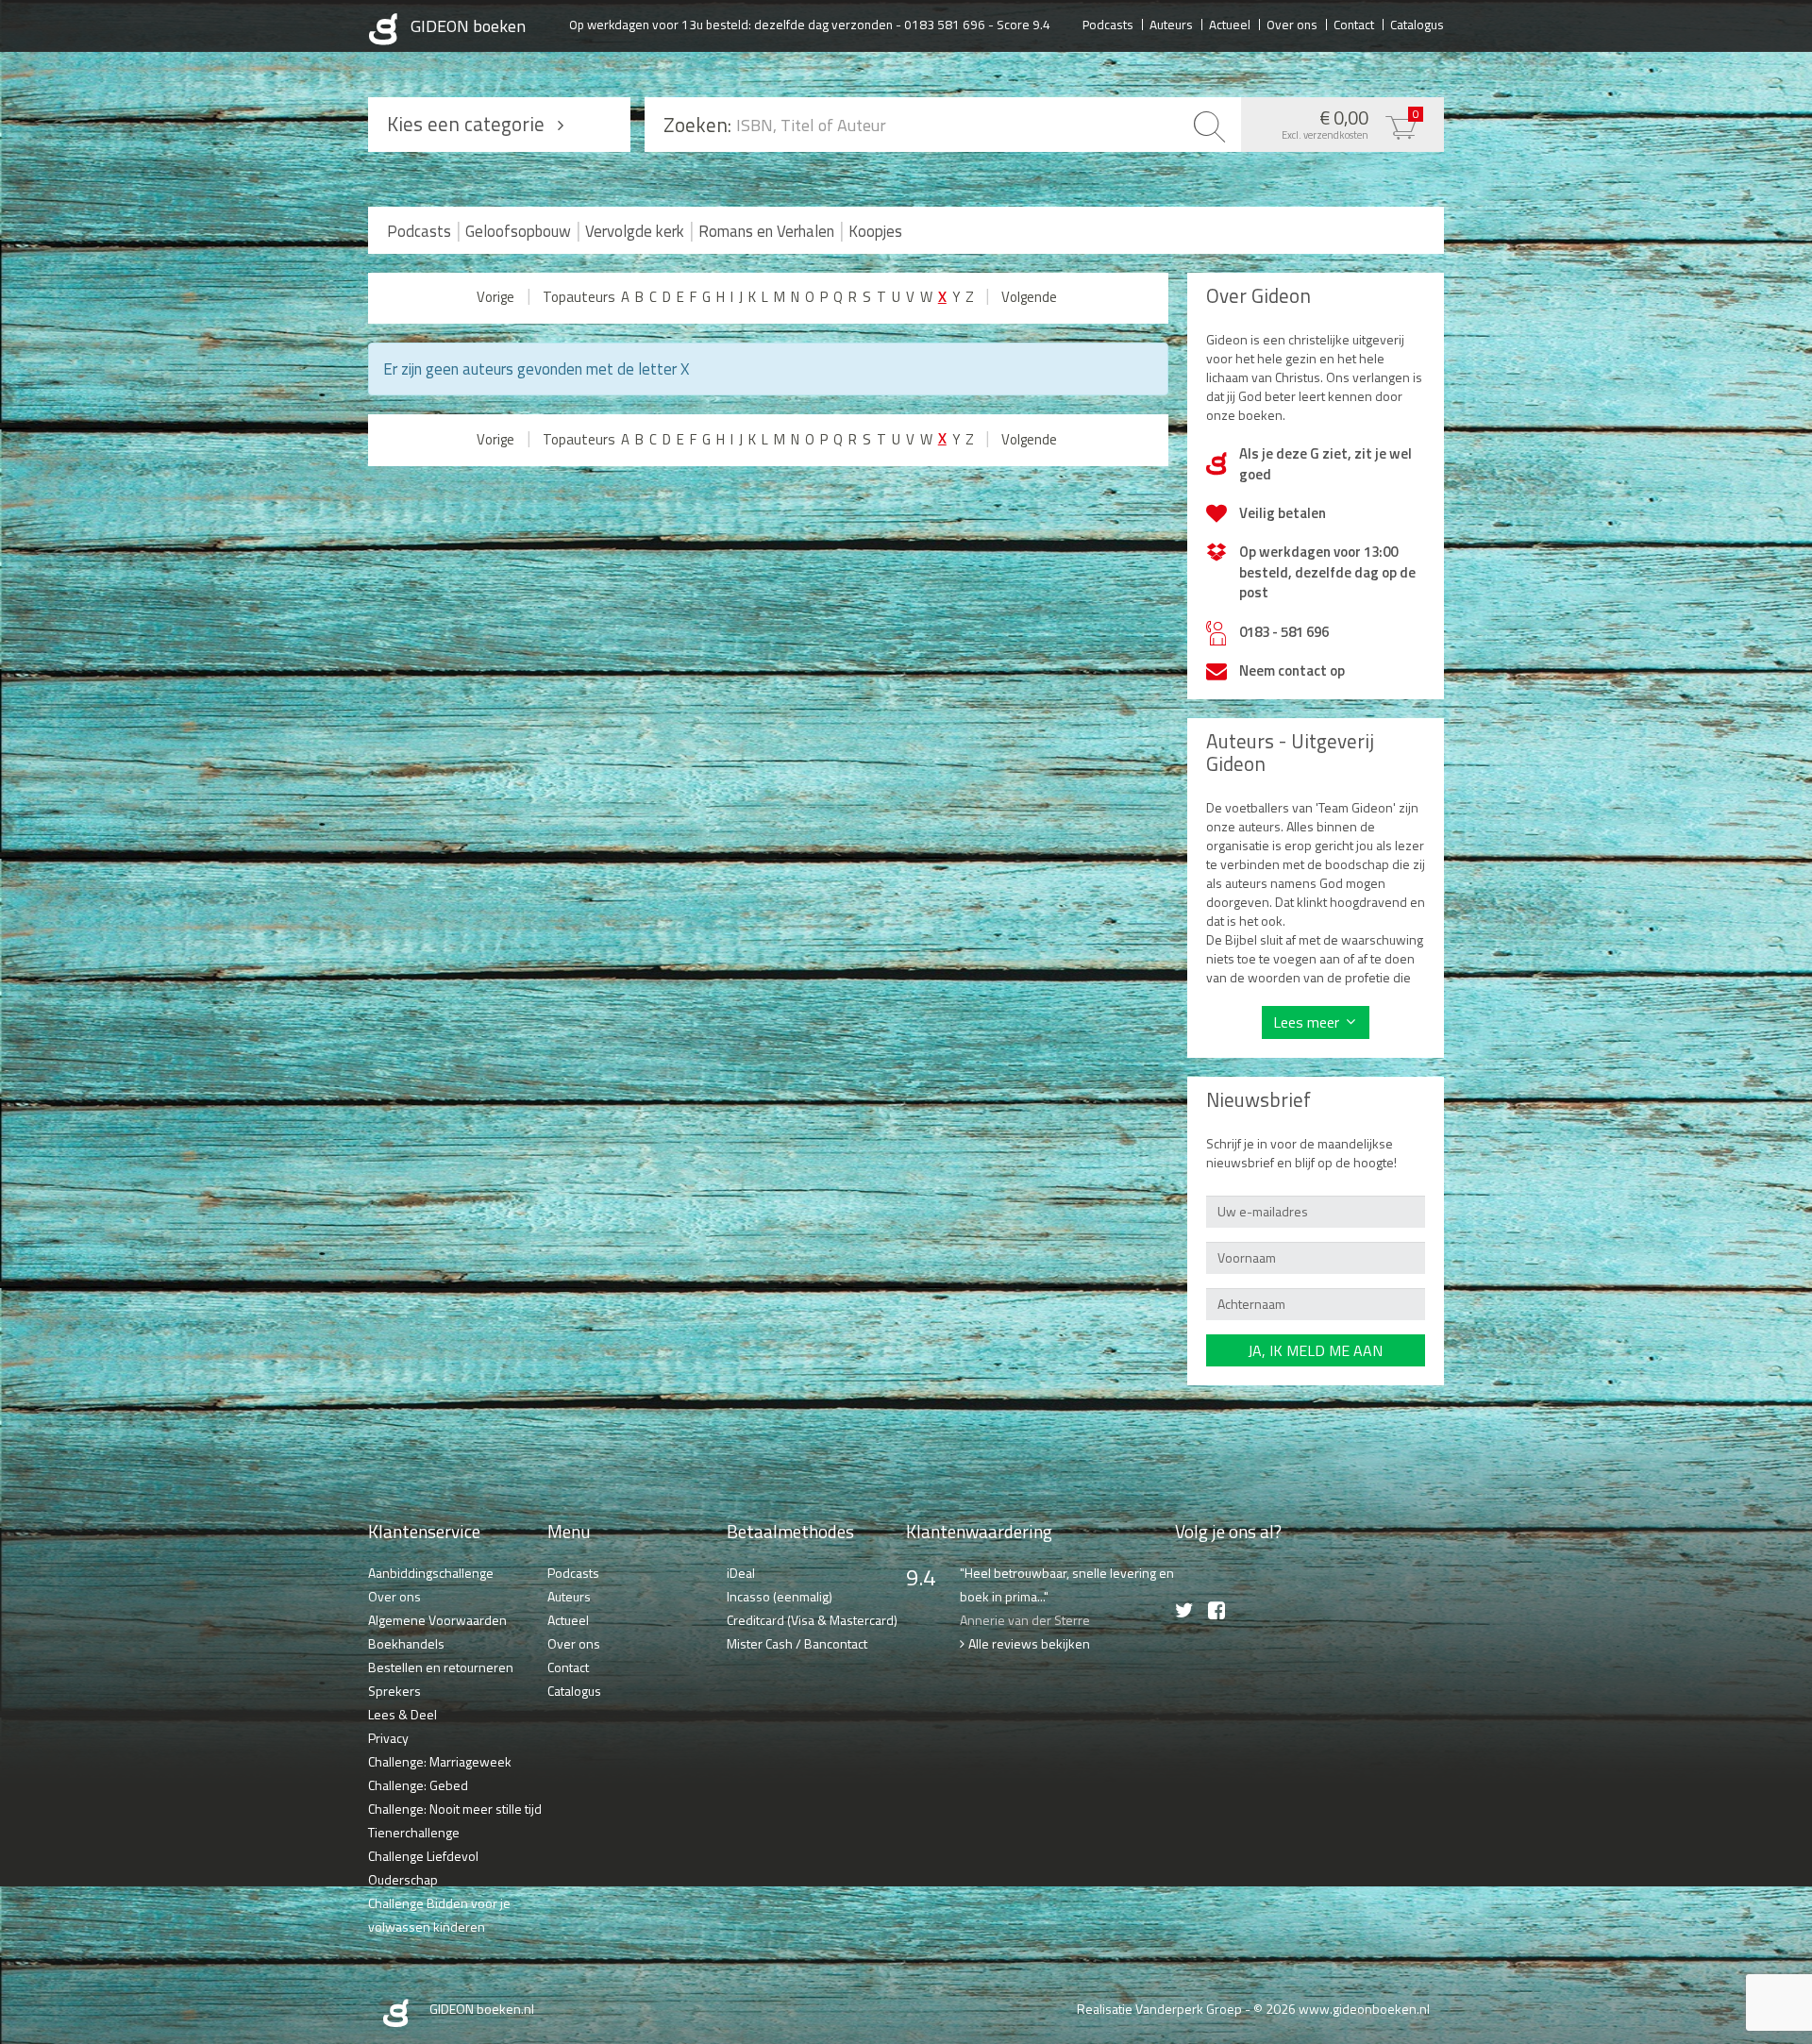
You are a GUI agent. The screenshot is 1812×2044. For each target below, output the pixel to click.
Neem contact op (1292, 670)
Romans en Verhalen (766, 231)
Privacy (388, 1738)
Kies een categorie (466, 124)
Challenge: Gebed (418, 1785)
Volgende (1029, 297)
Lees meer (1306, 1022)
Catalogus (1417, 24)
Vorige (495, 297)
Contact (1354, 24)
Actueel (1230, 24)
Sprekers (394, 1691)
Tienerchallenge (414, 1832)
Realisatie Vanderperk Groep (1159, 2009)
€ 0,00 (1351, 123)
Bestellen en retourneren (441, 1667)
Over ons (1292, 24)
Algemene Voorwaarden (437, 1620)
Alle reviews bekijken (1029, 1643)
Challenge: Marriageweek (440, 1761)
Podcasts (1108, 24)
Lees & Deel (403, 1714)
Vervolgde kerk (635, 231)
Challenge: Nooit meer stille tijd (455, 1809)
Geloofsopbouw (518, 231)
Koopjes (875, 231)
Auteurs (1171, 24)
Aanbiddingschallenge (431, 1573)
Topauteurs (579, 297)
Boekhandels (406, 1643)
